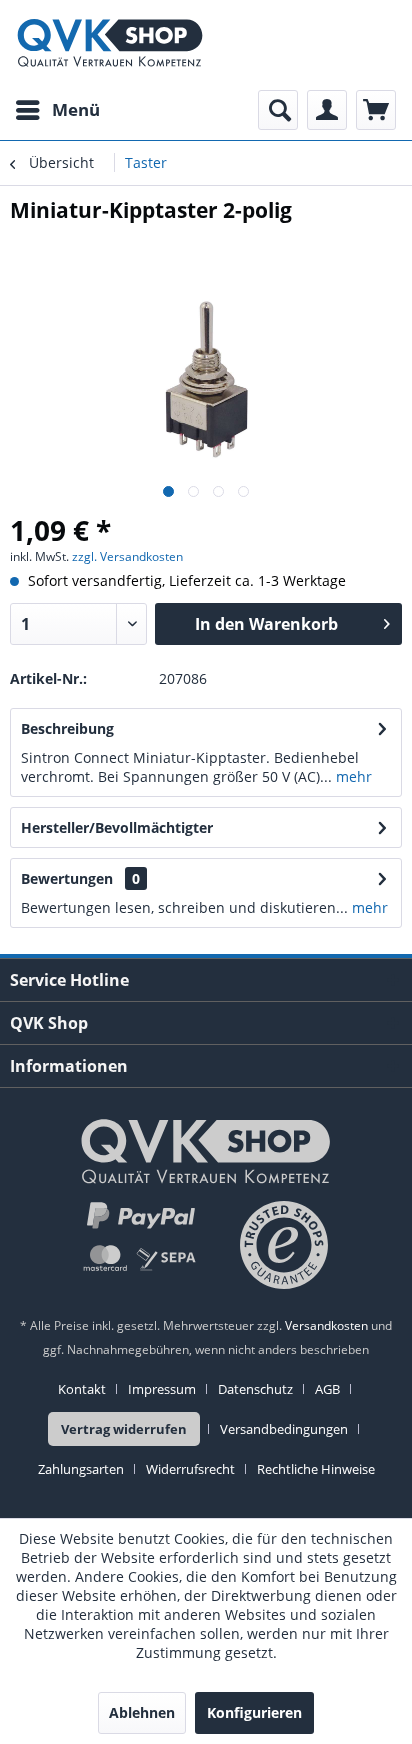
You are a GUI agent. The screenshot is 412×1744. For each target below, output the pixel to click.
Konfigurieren (254, 1712)
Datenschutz (255, 1389)
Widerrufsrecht (190, 1469)
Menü (76, 109)
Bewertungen (67, 878)
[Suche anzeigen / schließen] (278, 110)
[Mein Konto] (327, 110)
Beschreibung (67, 728)
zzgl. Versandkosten (127, 556)
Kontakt (82, 1389)
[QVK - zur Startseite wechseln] (110, 45)
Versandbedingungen (284, 1429)
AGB (327, 1389)
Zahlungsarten (81, 1469)
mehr (352, 776)
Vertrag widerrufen (124, 1429)
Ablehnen (142, 1712)
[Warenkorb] (376, 110)
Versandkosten (326, 1325)
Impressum (162, 1389)
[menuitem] (57, 110)
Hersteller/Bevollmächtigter (117, 827)
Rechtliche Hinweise (316, 1469)
